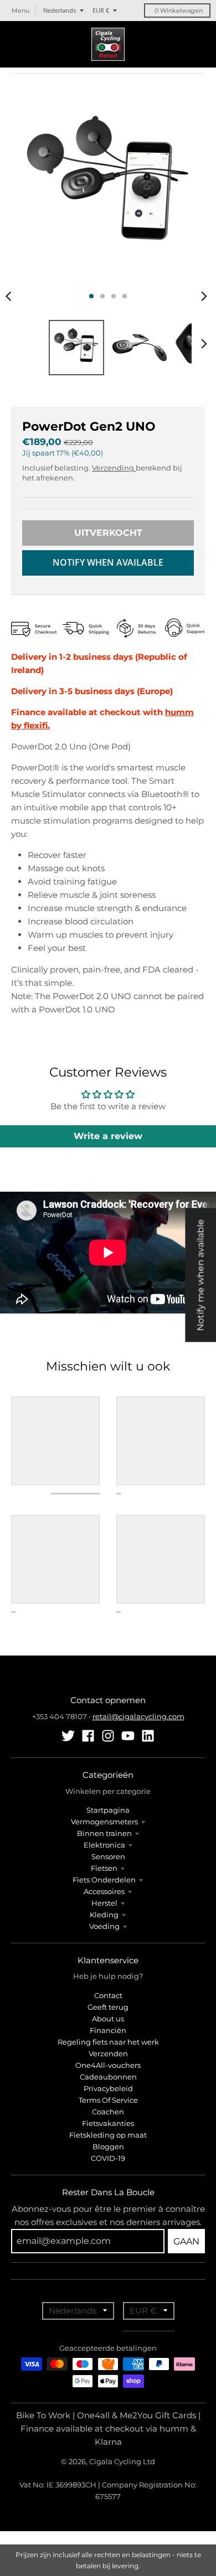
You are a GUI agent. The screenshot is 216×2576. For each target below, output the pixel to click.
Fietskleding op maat (108, 2135)
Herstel (104, 1903)
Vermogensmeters (104, 1822)
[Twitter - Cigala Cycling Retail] (68, 1736)
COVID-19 (108, 2158)
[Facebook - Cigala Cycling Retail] (88, 1736)
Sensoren (108, 1856)
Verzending (114, 468)
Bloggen (108, 2146)
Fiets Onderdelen (104, 1880)
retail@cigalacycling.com (138, 1716)
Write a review (108, 1136)
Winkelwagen (179, 11)
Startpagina (108, 1810)
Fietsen (104, 1868)
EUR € (101, 10)
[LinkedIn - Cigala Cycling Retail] (148, 1736)
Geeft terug (108, 2007)
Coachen (108, 2112)
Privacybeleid (108, 2088)
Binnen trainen (104, 1833)
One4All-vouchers (108, 2065)
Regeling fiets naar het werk (108, 2042)
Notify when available (108, 562)
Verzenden (108, 2053)
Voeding (104, 1926)
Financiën (108, 2030)
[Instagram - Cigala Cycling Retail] (108, 1736)
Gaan (186, 2241)
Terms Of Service (108, 2100)
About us (108, 2019)
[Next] (204, 296)
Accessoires (104, 1891)
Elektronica (104, 1845)
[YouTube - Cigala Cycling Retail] (128, 1736)
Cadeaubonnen (108, 2077)
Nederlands (60, 10)
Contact (108, 1995)
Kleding (104, 1915)
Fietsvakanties (108, 2123)
